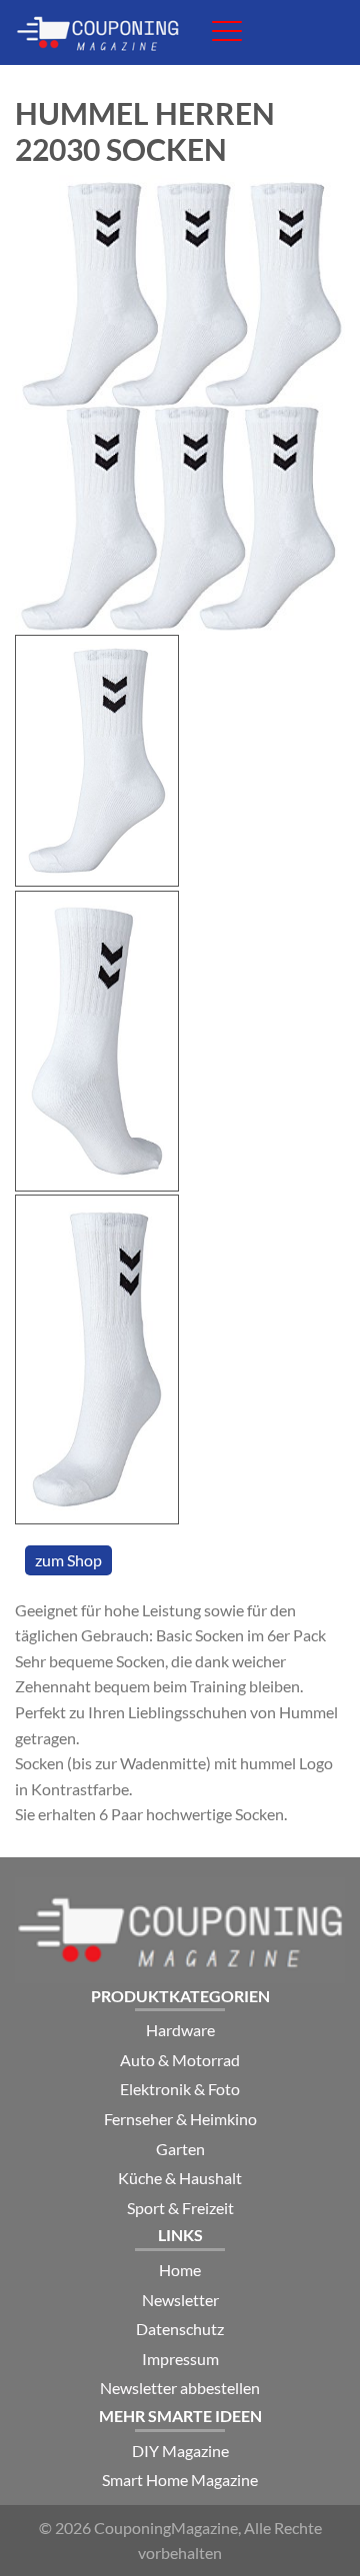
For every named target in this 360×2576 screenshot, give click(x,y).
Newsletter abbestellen (180, 2388)
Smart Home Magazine (180, 2480)
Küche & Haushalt (180, 2178)
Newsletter (180, 2300)
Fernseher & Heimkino (180, 2119)
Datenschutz (180, 2329)
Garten (180, 2149)
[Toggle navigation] (227, 31)
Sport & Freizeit (180, 2208)
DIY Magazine (180, 2451)
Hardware (180, 2030)
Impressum (180, 2359)
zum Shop (68, 1560)
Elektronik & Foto (180, 2089)
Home (180, 2270)
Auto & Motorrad (180, 2060)
